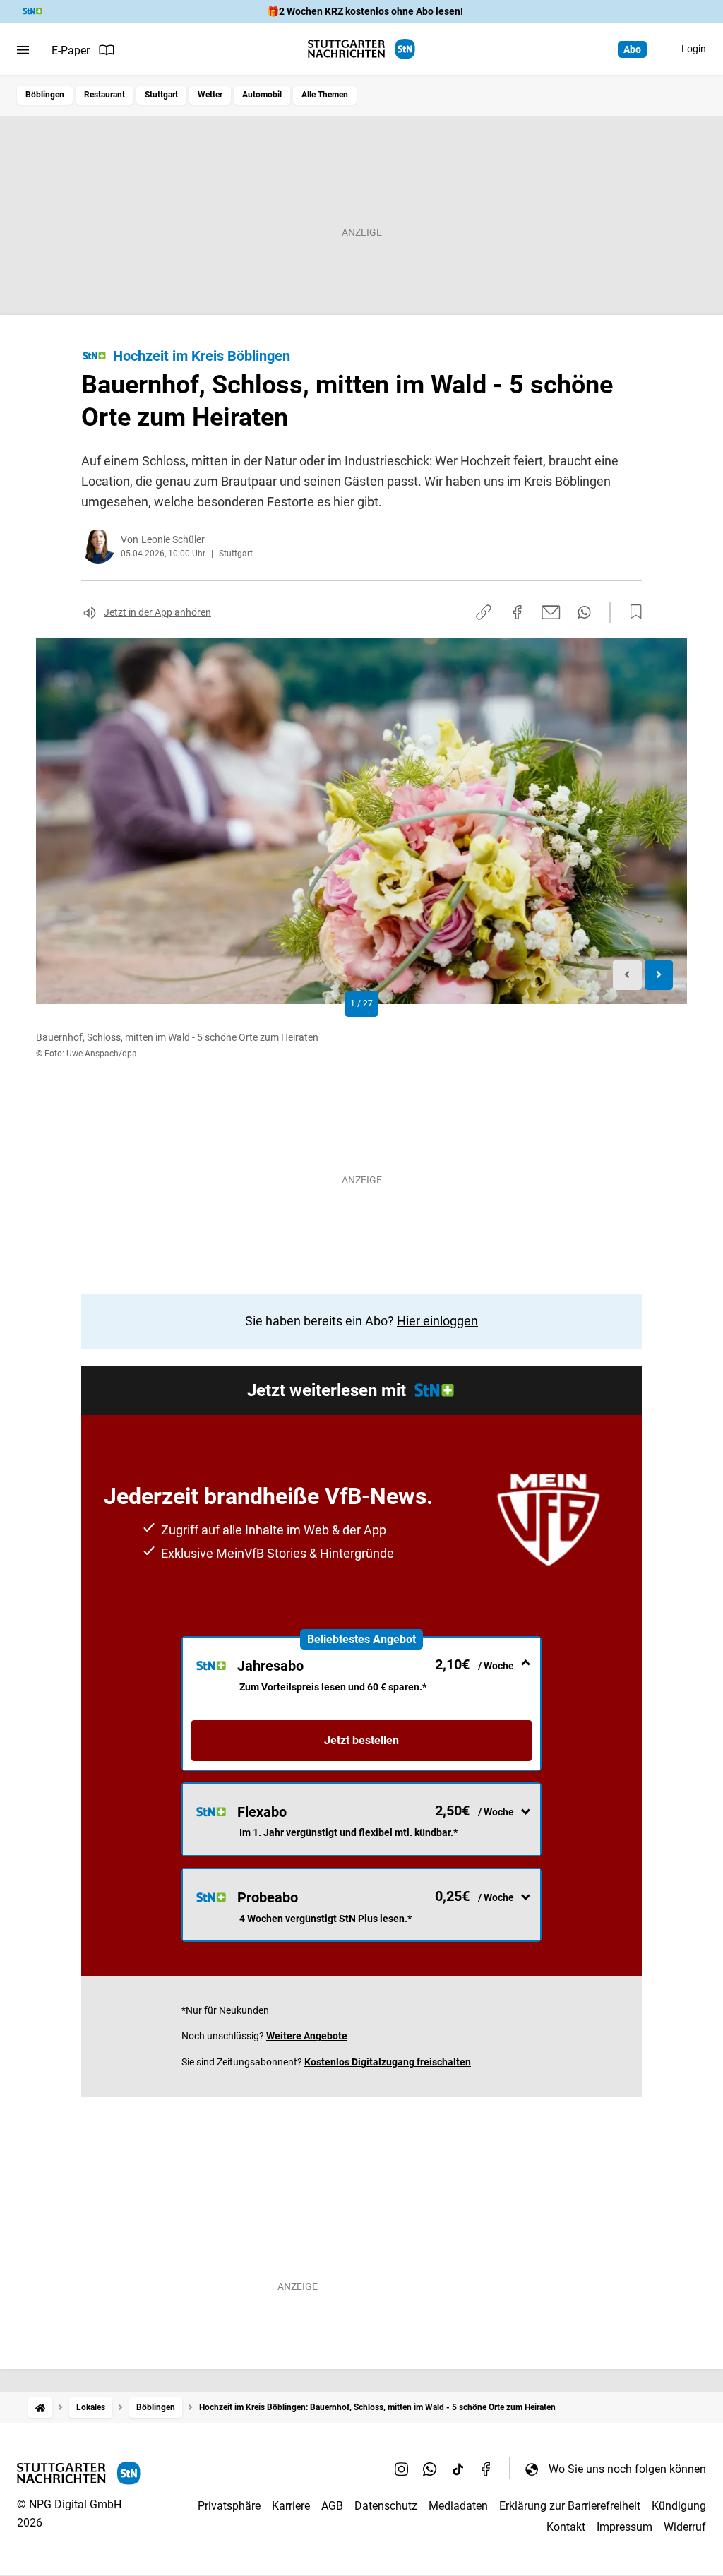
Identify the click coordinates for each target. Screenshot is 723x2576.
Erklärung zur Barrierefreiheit (570, 2506)
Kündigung (679, 2506)
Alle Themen (325, 95)
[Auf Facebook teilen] (518, 612)
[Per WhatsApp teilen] (584, 612)
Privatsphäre (229, 2506)
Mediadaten (458, 2506)
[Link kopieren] (484, 612)
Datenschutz (386, 2506)
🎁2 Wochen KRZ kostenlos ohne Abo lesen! (364, 11)
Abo (632, 49)
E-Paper (71, 50)
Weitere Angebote (307, 2036)
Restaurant (104, 95)
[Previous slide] (627, 975)
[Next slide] (659, 975)
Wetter (210, 95)
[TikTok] (458, 2469)
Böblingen (45, 95)
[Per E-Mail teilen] (551, 612)
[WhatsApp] (430, 2469)
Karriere (291, 2506)
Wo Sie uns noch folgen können (627, 2469)
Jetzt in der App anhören (157, 612)
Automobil (262, 95)
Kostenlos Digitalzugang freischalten (388, 2062)
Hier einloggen (437, 1321)
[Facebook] (486, 2469)
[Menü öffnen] (23, 50)
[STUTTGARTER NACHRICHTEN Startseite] (361, 49)
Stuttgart (161, 95)
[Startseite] (40, 2408)
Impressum (625, 2527)
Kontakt (566, 2527)
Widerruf (685, 2527)
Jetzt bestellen (361, 1740)
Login (694, 49)
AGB (332, 2506)
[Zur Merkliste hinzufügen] (632, 612)
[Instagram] (402, 2469)
